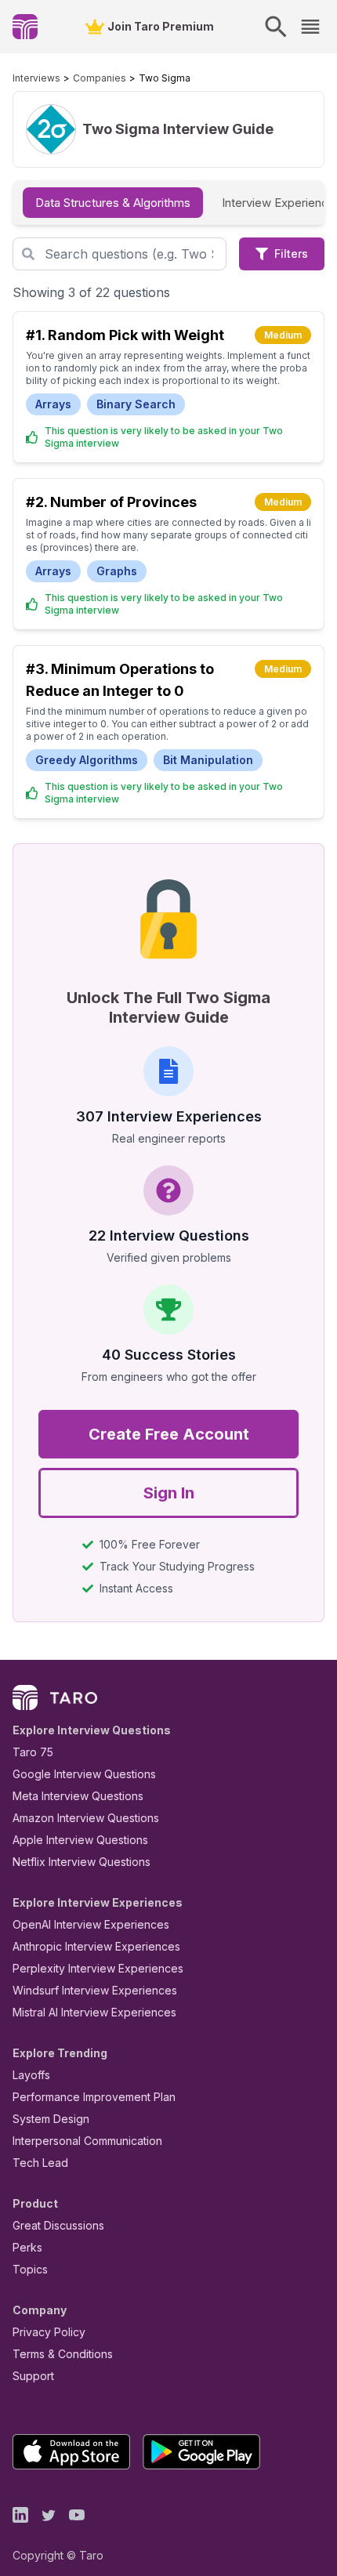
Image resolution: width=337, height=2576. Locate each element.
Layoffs (31, 2075)
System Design (51, 2119)
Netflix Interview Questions (82, 1862)
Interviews (36, 78)
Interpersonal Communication (87, 2141)
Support (33, 2376)
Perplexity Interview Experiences (98, 1968)
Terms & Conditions (63, 2354)
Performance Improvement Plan (94, 2097)
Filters (291, 254)
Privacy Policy (49, 2332)
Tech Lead (40, 2163)
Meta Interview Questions (78, 1796)
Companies (100, 78)
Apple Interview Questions (80, 1840)
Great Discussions (58, 2225)
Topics (30, 2269)
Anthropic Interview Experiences (96, 1946)
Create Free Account (169, 1434)
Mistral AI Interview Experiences (94, 2012)
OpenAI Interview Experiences (91, 1924)
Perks (27, 2247)
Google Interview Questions (84, 1774)
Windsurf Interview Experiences (95, 1990)
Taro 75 (33, 1752)
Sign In (169, 1493)
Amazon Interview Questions (86, 1818)
